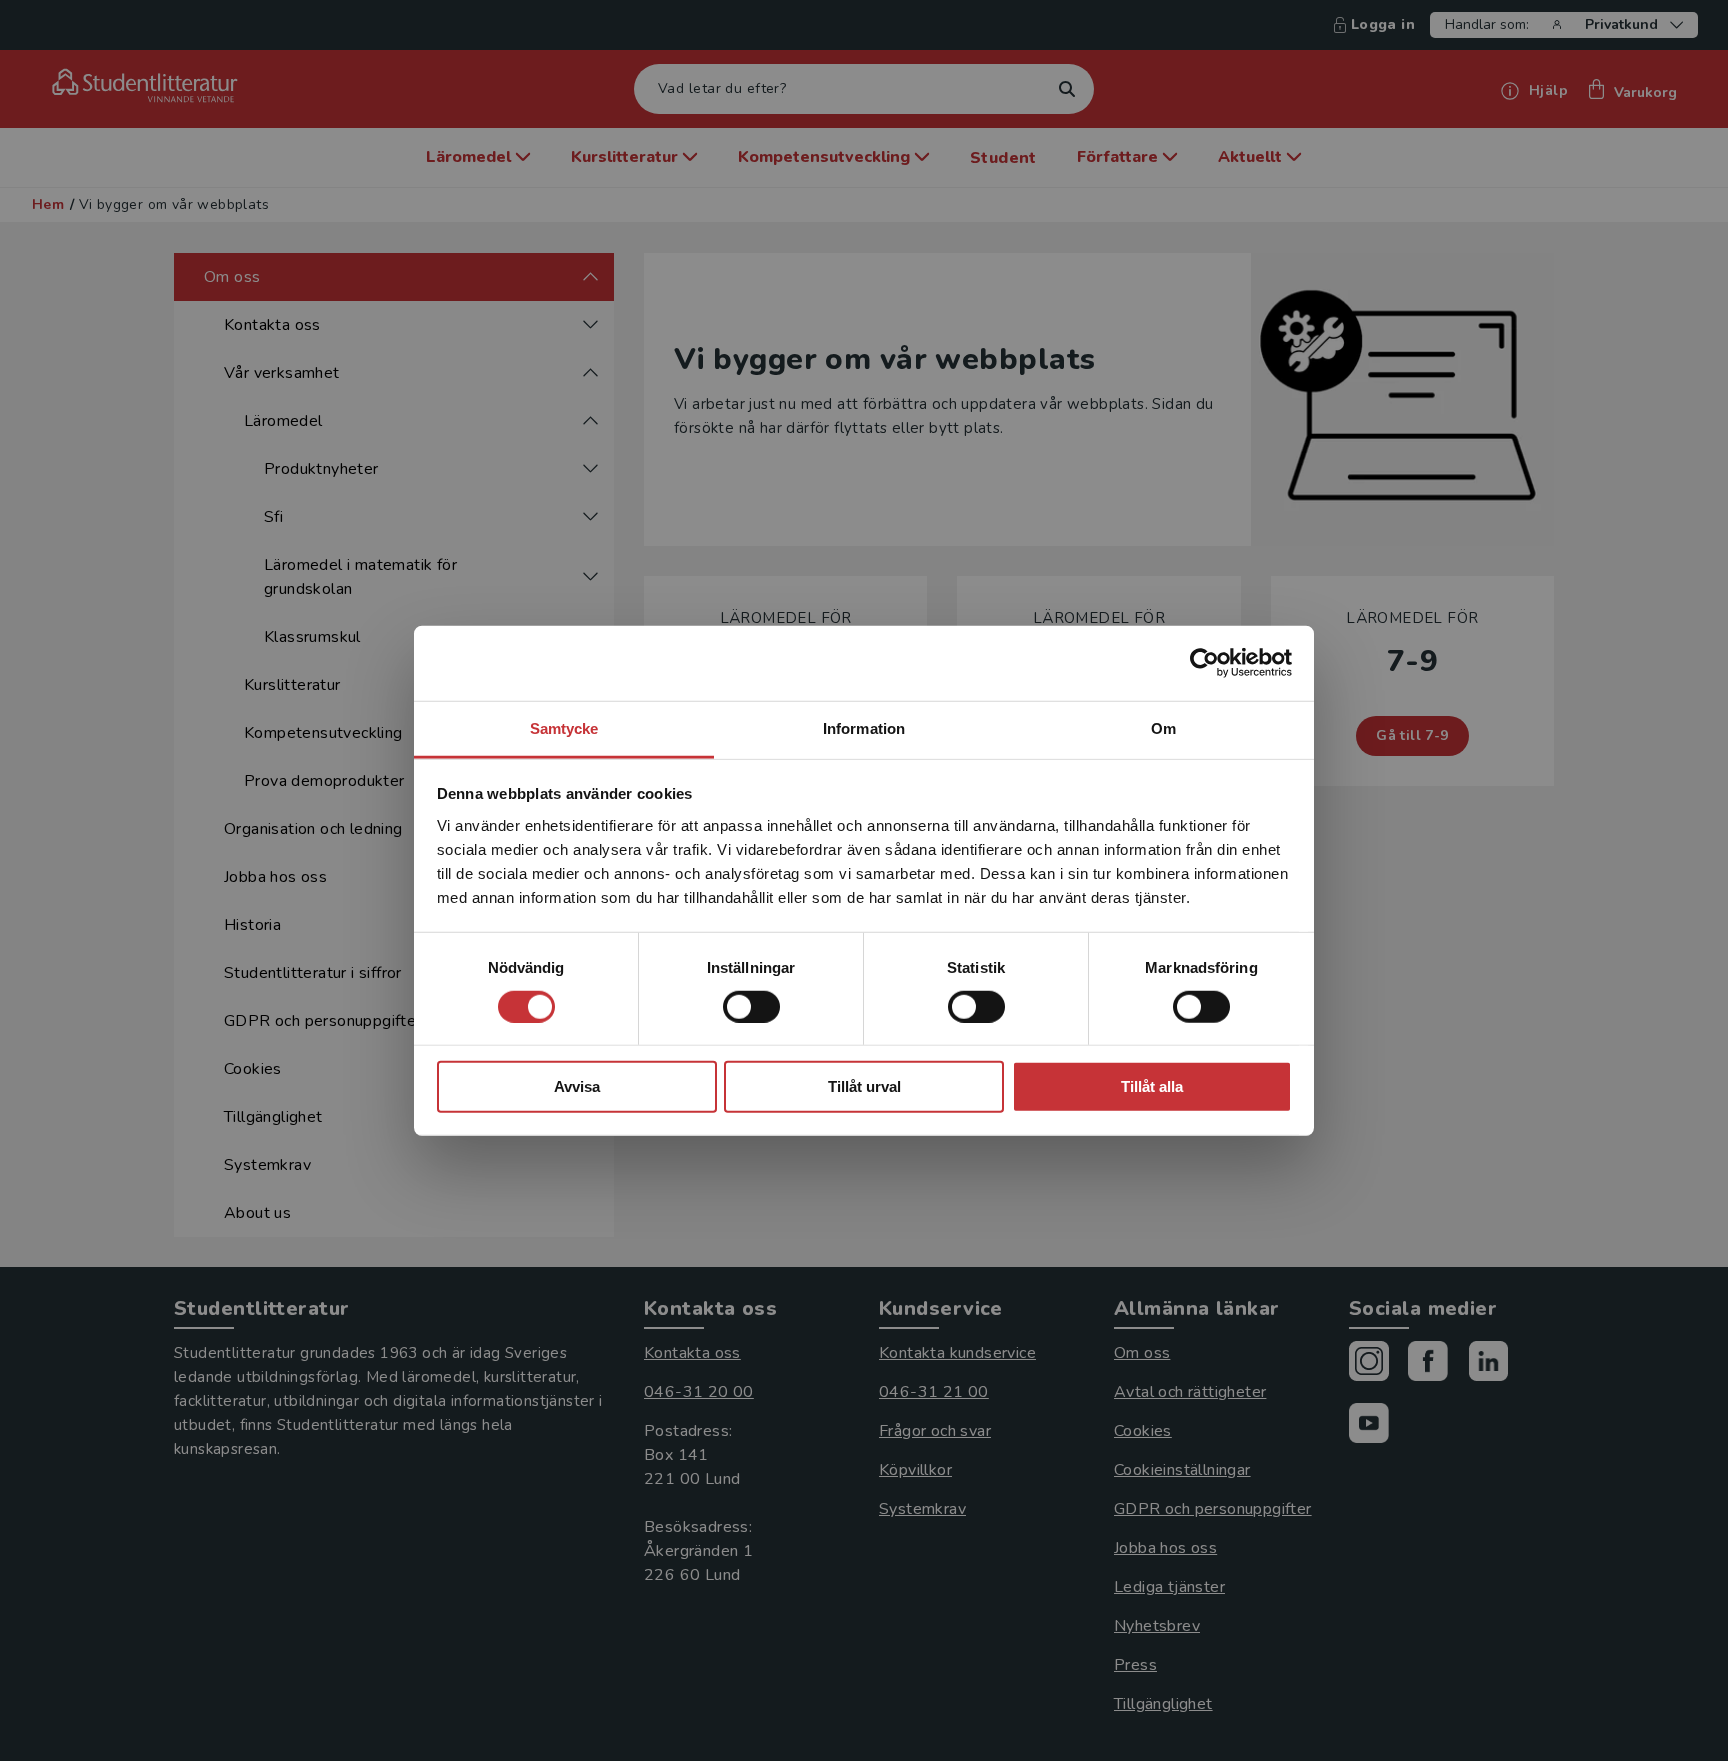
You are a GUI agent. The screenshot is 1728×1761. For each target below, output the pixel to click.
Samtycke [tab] (564, 727)
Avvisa (577, 1086)
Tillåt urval (864, 1086)
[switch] (751, 1007)
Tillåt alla (1152, 1086)
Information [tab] (864, 727)
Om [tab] (1163, 727)
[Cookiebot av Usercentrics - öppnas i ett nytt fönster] (1204, 663)
